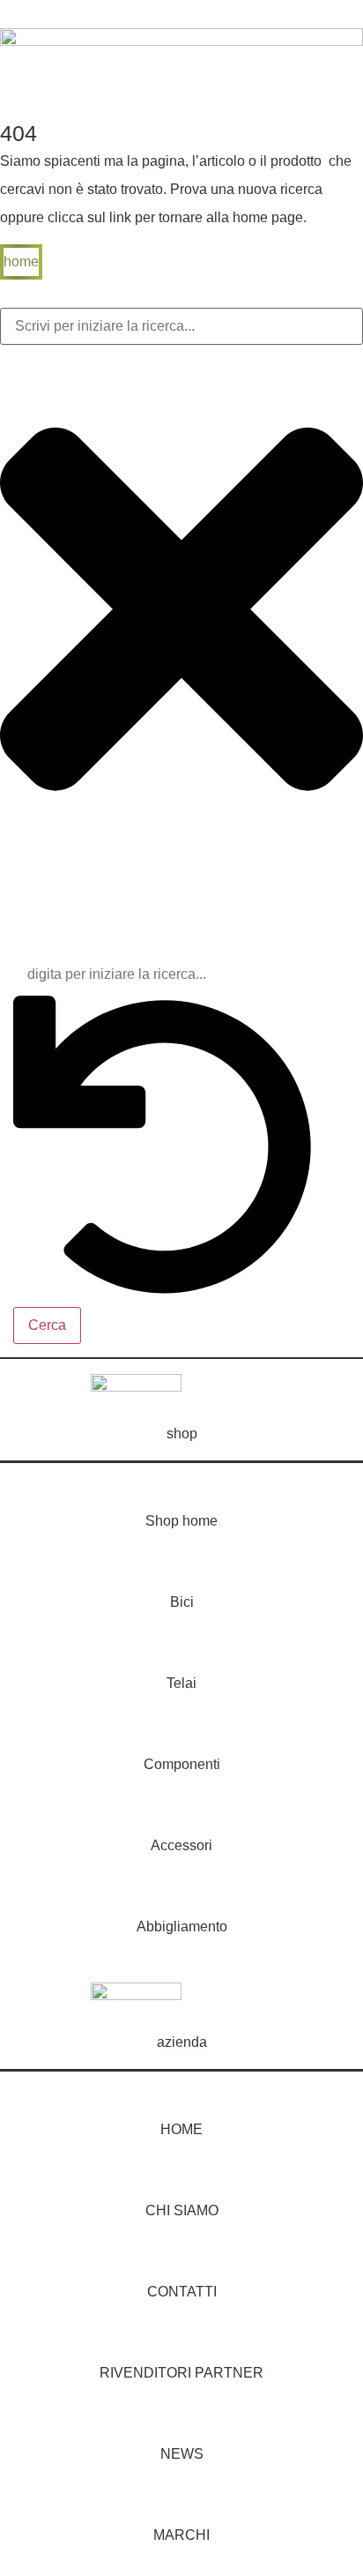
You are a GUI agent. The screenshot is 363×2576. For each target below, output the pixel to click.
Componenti (182, 1764)
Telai (181, 1683)
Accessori (181, 1845)
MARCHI (181, 2535)
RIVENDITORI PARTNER (181, 2373)
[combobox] (181, 326)
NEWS (182, 2454)
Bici (182, 1602)
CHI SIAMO (182, 2210)
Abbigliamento (182, 1926)
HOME (181, 2129)
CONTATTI (182, 2292)
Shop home (181, 1521)
